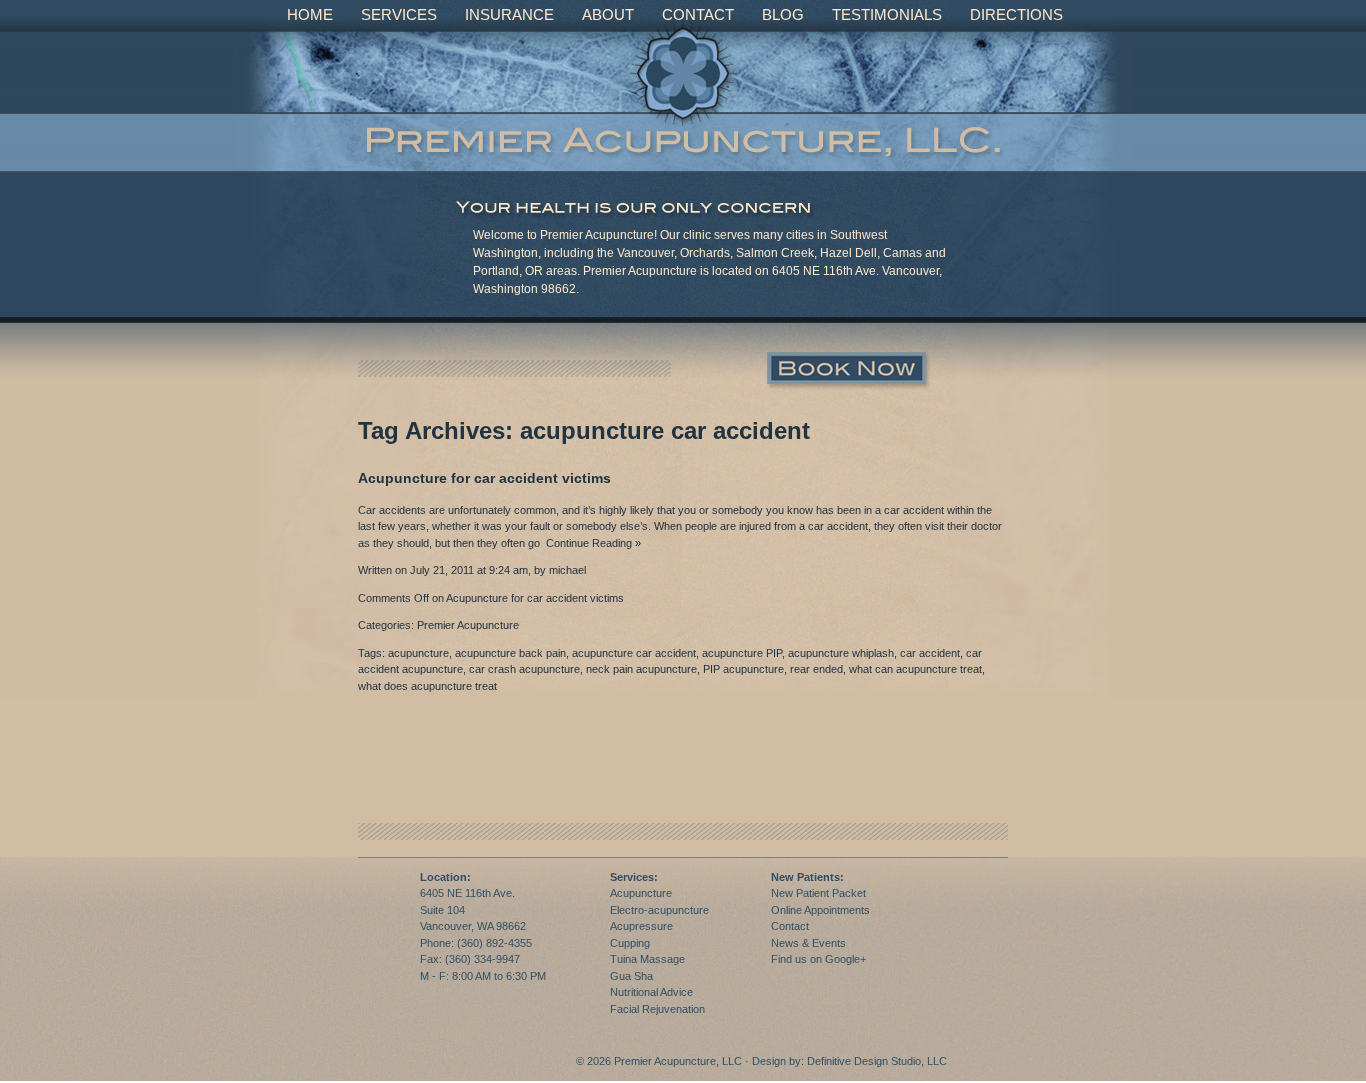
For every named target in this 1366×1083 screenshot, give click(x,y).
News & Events (808, 943)
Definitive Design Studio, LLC (877, 1061)
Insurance (509, 14)
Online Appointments (820, 910)
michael (567, 570)
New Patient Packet (818, 893)
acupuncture (418, 653)
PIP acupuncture (743, 669)
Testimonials (887, 14)
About (608, 14)
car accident (930, 653)
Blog (783, 14)
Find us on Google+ (818, 959)
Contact (698, 14)
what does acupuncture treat (427, 686)
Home (310, 14)
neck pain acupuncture (641, 669)
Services (399, 14)
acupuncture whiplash (841, 653)
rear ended (816, 669)
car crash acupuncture (524, 669)
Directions (1016, 14)
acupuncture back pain (510, 653)
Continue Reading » (590, 543)
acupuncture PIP (742, 653)
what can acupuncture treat (915, 669)
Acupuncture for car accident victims (484, 478)
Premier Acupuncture (468, 625)
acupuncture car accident (634, 653)
